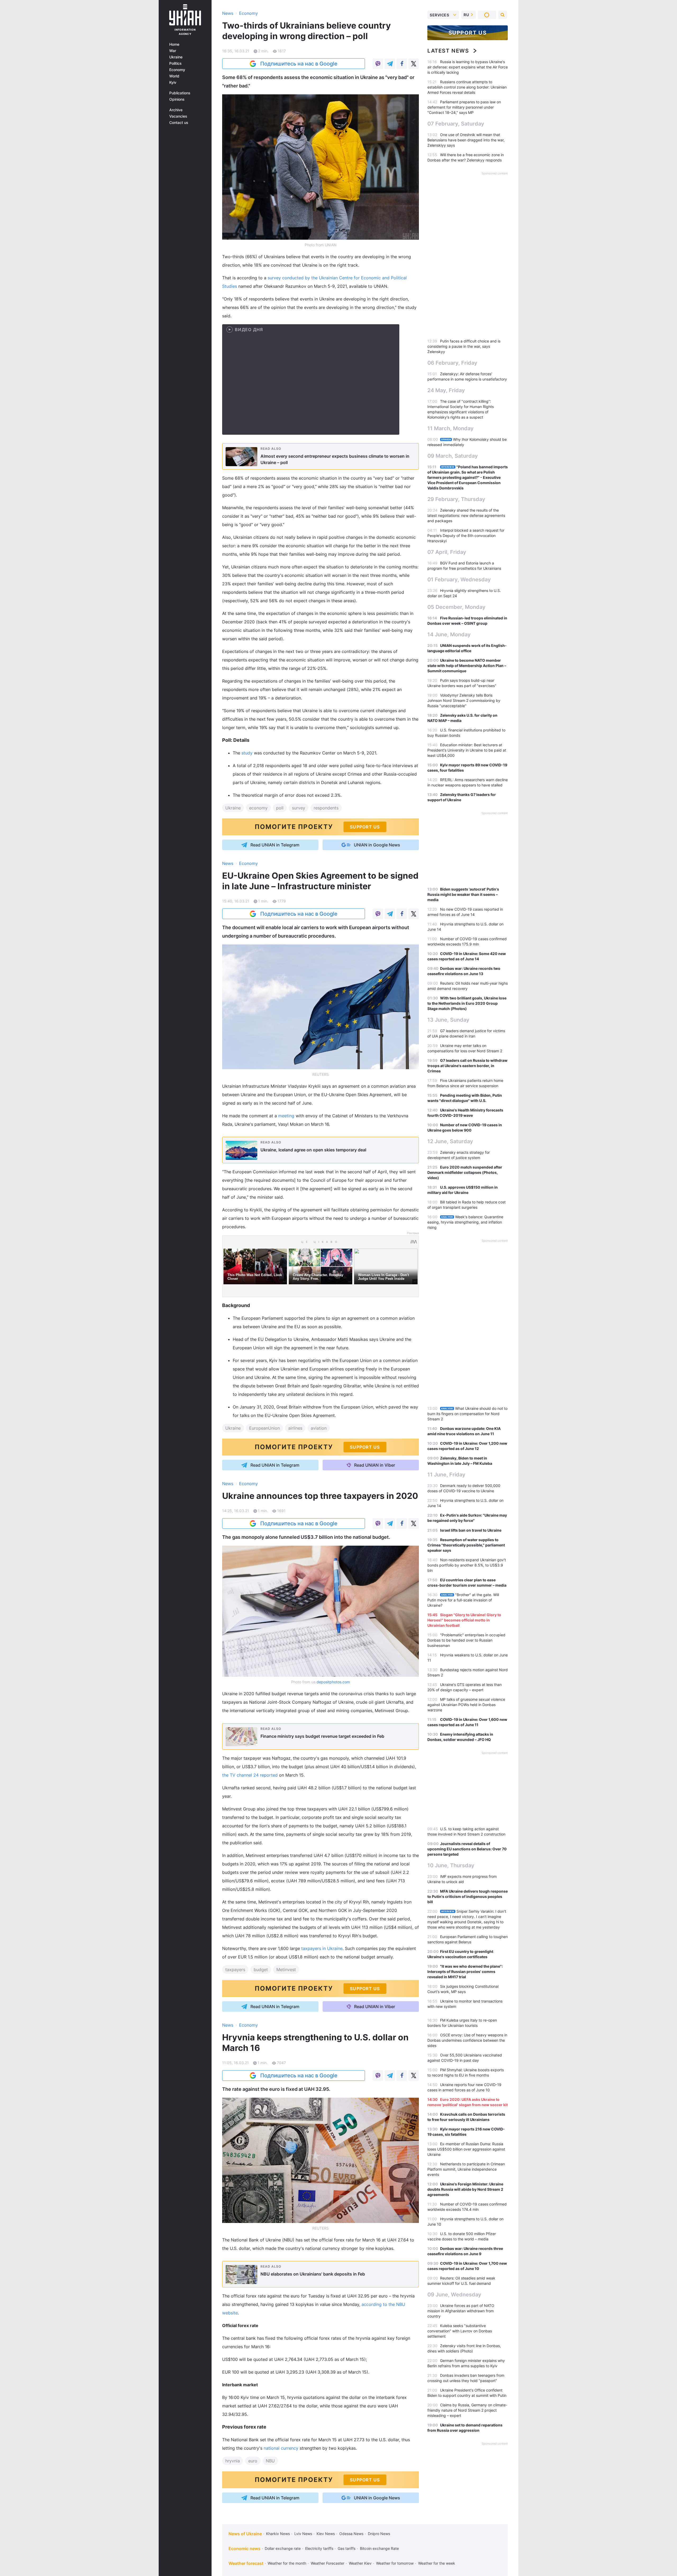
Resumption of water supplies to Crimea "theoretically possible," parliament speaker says (466, 1545)
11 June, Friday (446, 1475)
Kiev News (326, 2534)
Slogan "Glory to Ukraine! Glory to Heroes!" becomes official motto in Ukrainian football (464, 1620)
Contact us (179, 123)
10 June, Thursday (451, 1865)
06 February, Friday (452, 363)
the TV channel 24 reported (250, 1775)
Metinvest (286, 1970)
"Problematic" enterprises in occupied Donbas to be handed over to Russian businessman (466, 1640)
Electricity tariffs (319, 2548)
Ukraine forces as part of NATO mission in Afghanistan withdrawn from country (461, 2311)
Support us (468, 33)
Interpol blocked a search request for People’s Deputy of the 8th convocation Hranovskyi (466, 536)
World (174, 76)
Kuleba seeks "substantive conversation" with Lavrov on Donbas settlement (460, 2331)
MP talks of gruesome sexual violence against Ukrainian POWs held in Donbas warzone (466, 1705)
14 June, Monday (449, 634)
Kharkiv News (278, 2534)
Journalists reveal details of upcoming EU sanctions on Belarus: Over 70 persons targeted (467, 1849)
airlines (295, 1428)
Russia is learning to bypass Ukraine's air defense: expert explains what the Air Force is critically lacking (468, 67)
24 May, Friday (446, 390)
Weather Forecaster (328, 2563)
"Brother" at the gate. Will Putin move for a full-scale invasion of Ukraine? (463, 1600)
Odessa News (351, 2534)
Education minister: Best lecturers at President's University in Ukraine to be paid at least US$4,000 (467, 750)
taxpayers (235, 1970)
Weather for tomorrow (395, 2563)
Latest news (448, 51)
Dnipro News (379, 2534)
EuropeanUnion (264, 1428)
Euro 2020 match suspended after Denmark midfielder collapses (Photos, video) (465, 1172)
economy (258, 808)
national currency (281, 2448)
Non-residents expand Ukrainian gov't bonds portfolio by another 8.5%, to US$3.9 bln (467, 1565)
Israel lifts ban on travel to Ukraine (471, 1530)
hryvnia (233, 2461)
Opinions (177, 99)
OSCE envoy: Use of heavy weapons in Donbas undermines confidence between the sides (467, 2040)
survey (299, 808)
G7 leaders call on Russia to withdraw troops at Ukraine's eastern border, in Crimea (467, 1066)
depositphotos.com (333, 1682)
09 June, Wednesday (454, 2295)
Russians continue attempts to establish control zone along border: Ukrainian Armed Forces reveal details (467, 87)
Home (174, 44)
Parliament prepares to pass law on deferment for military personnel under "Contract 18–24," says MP (464, 107)
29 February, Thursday (456, 499)
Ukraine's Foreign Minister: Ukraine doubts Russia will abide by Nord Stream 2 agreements (465, 2189)
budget (261, 1970)
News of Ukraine (245, 2534)
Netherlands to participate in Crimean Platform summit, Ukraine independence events (466, 2169)
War (173, 51)
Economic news (244, 2549)
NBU (270, 2461)
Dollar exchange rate (283, 2548)
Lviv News (303, 2534)
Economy (177, 70)
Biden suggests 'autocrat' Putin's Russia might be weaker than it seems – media (463, 894)
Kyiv (173, 82)
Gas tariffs (347, 2548)
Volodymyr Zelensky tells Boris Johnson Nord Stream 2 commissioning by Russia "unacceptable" (464, 700)
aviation (319, 1428)
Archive (176, 110)
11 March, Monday (450, 428)
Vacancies (178, 116)
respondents (326, 808)
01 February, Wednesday (459, 580)
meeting (286, 1116)
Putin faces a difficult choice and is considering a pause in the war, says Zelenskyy (464, 346)
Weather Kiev (360, 2563)
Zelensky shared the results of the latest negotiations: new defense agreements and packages (466, 515)
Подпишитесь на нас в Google (299, 64)
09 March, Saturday (453, 456)
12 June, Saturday (450, 1141)
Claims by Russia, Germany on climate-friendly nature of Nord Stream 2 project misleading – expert (467, 2410)
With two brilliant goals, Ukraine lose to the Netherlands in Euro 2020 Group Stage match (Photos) (467, 1003)
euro (253, 2461)
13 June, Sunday (448, 1020)
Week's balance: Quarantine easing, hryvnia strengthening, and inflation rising (465, 1222)
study (247, 753)
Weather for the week (437, 2563)
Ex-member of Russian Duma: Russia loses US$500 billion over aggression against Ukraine (466, 2149)
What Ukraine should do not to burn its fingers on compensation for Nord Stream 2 (467, 1414)
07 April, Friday (447, 552)
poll (280, 808)
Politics (175, 63)
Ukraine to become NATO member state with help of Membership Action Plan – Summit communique (467, 666)
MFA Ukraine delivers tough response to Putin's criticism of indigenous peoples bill (468, 1896)
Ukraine (176, 57)
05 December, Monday (456, 607)
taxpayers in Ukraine (322, 1948)
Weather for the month (287, 2563)
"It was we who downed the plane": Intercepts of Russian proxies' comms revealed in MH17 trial (465, 1972)
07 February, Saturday (456, 124)
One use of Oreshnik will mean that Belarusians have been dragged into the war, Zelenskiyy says (466, 140)
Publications (180, 93)
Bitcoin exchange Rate (379, 2548)
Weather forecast (246, 2563)
